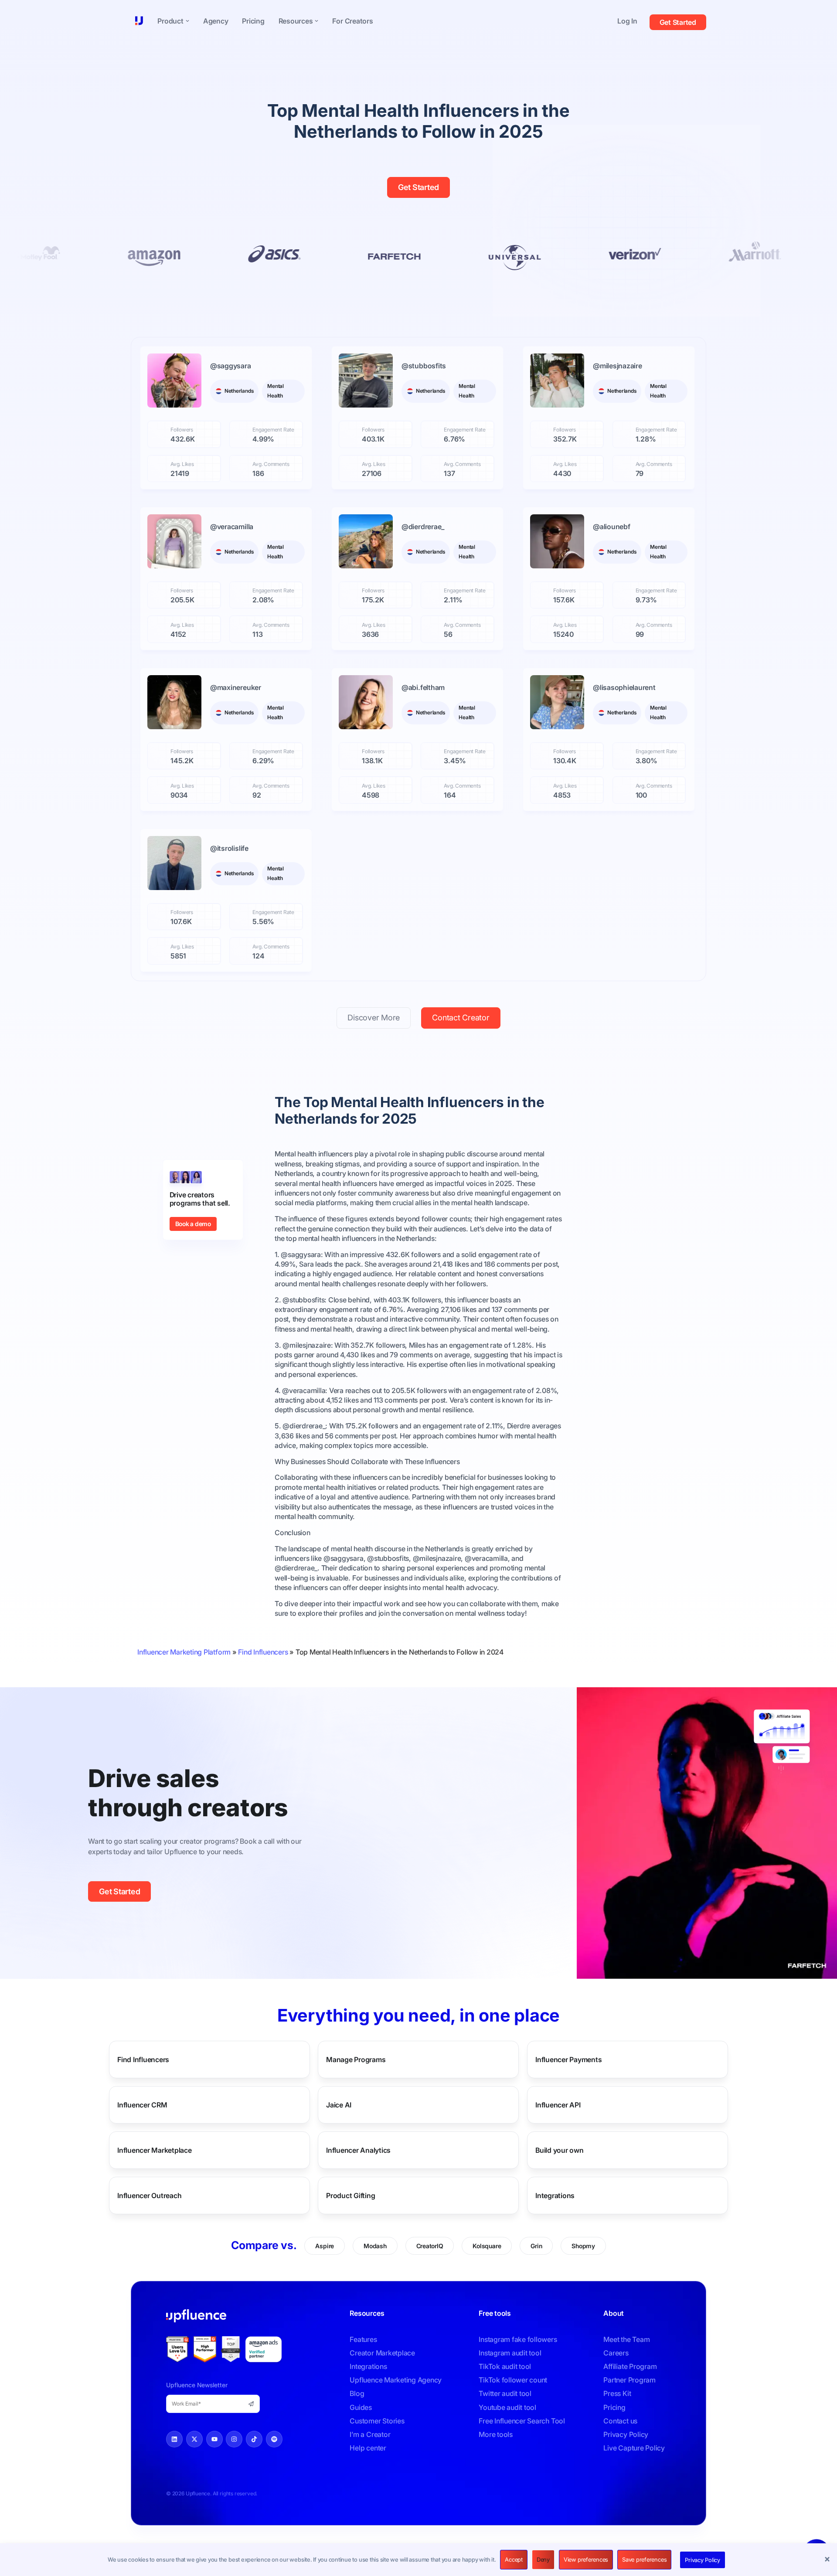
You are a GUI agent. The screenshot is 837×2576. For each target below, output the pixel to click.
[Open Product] (187, 21)
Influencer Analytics (358, 2150)
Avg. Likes (182, 464)
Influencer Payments (568, 2059)
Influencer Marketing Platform (184, 1652)
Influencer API (558, 2104)
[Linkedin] (174, 2439)
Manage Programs (356, 2059)
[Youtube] (214, 2439)
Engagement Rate (273, 430)
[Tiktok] (254, 2439)
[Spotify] (274, 2439)
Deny (543, 2559)
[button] (828, 2560)
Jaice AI (339, 2104)
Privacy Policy (703, 2560)
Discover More (374, 1018)
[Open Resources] (316, 21)
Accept (514, 2559)
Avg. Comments (271, 464)
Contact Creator (461, 1018)
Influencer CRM (142, 2104)
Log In (627, 21)
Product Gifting (350, 2195)
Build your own (560, 2150)
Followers (182, 430)
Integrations (555, 2195)
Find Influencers (263, 1652)
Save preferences (644, 2559)
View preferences (586, 2559)
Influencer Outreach (149, 2195)
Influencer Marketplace (155, 2150)
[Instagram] (234, 2439)
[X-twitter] (194, 2439)
